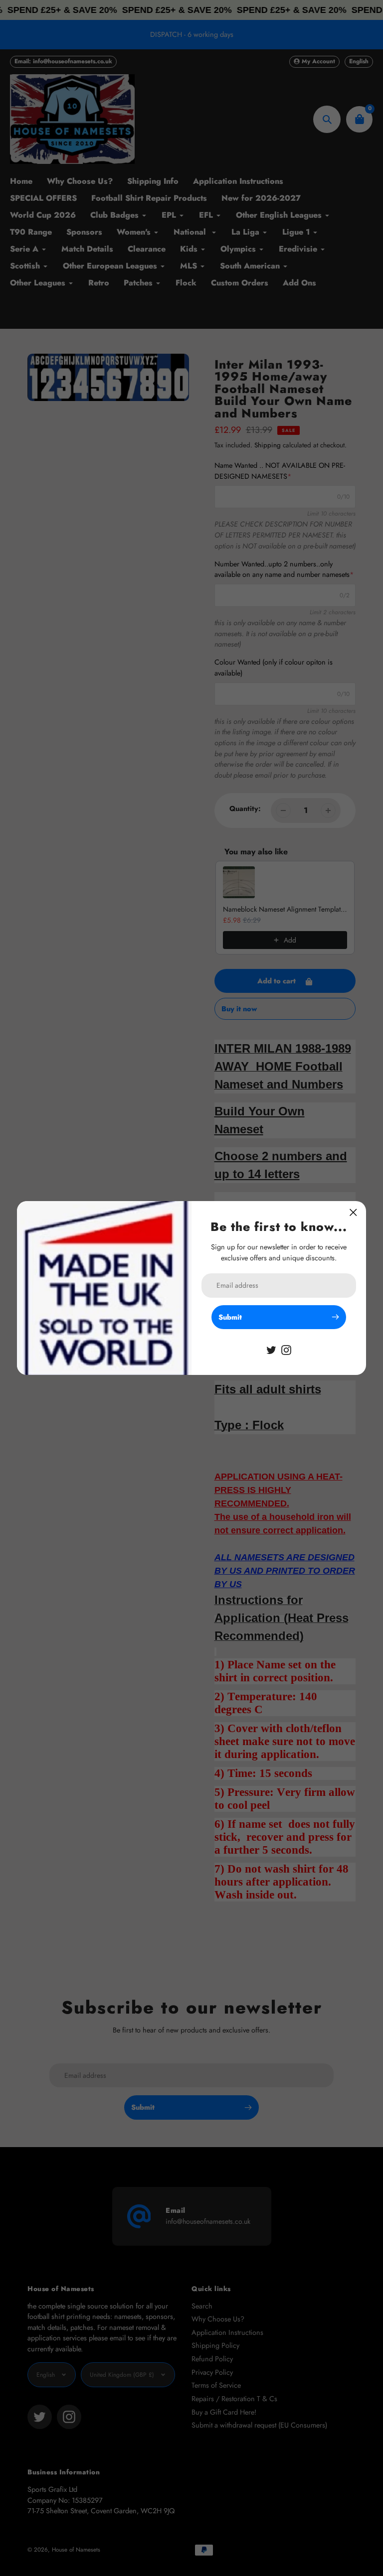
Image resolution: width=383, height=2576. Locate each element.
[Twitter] (271, 1349)
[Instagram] (286, 1349)
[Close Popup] (353, 1212)
